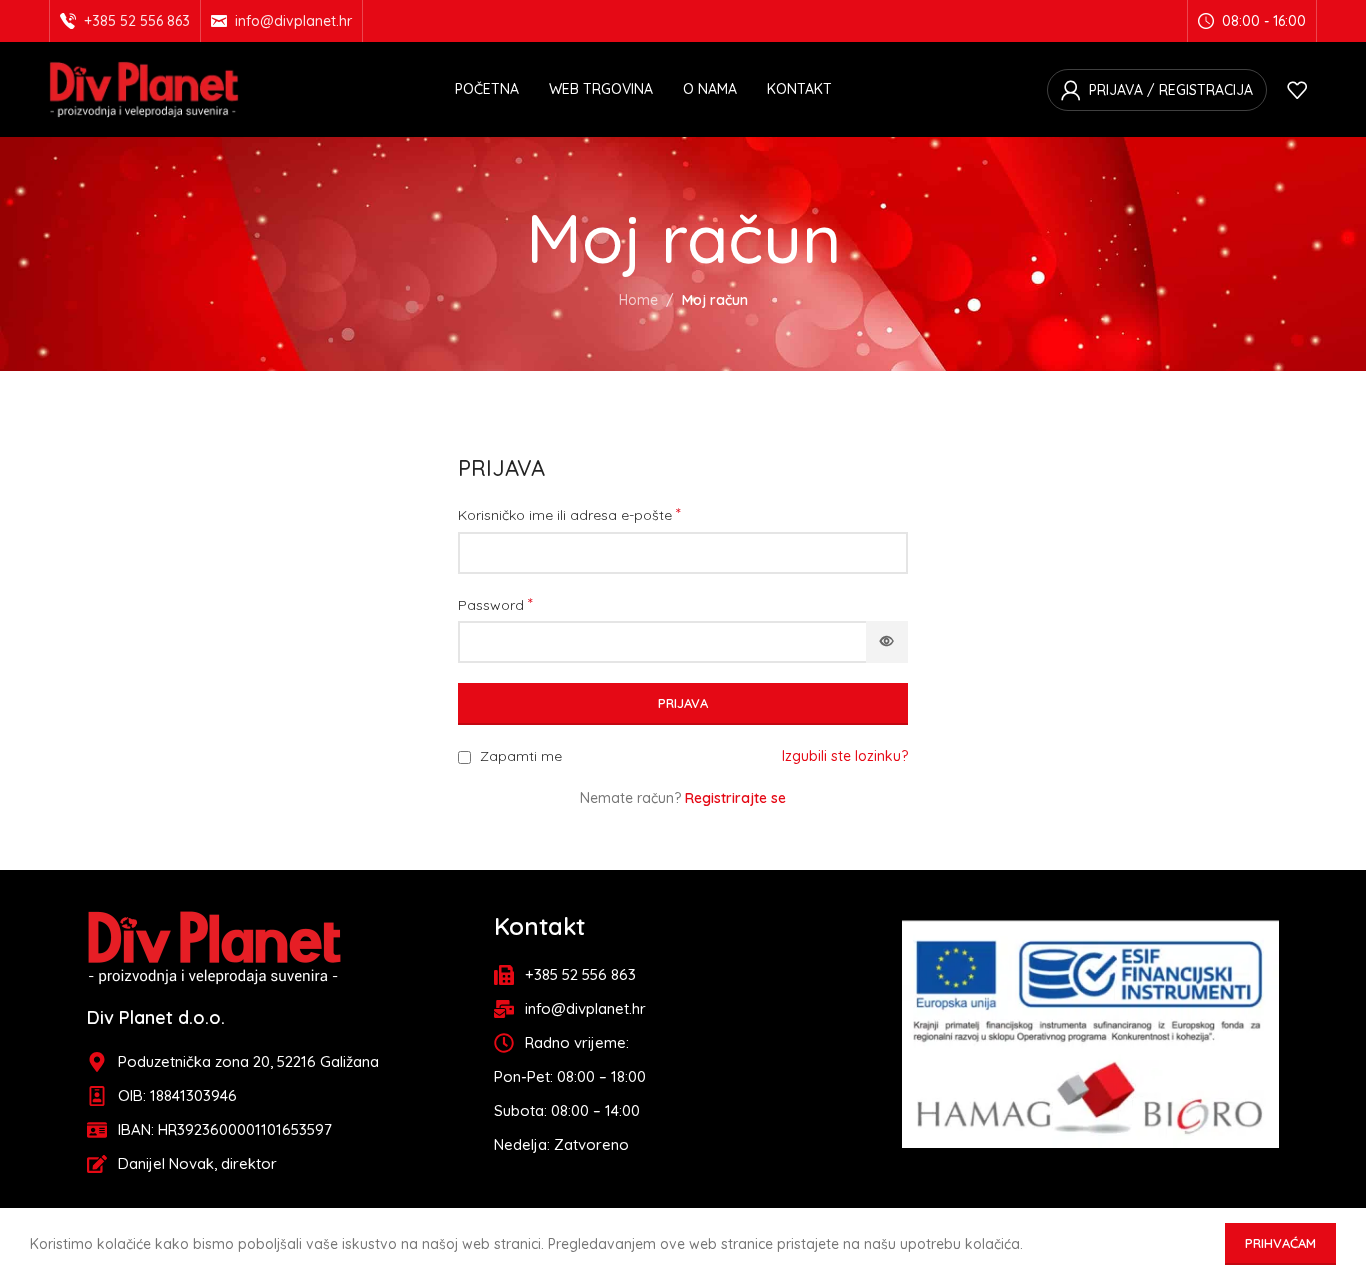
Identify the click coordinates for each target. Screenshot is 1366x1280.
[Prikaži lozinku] (887, 642)
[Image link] (214, 946)
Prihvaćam (1280, 1243)
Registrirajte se (735, 798)
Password (495, 604)
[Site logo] (144, 88)
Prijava (683, 703)
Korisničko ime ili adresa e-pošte (569, 514)
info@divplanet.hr (293, 21)
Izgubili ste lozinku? (845, 756)
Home (638, 300)
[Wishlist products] (1297, 90)
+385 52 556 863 (137, 21)
